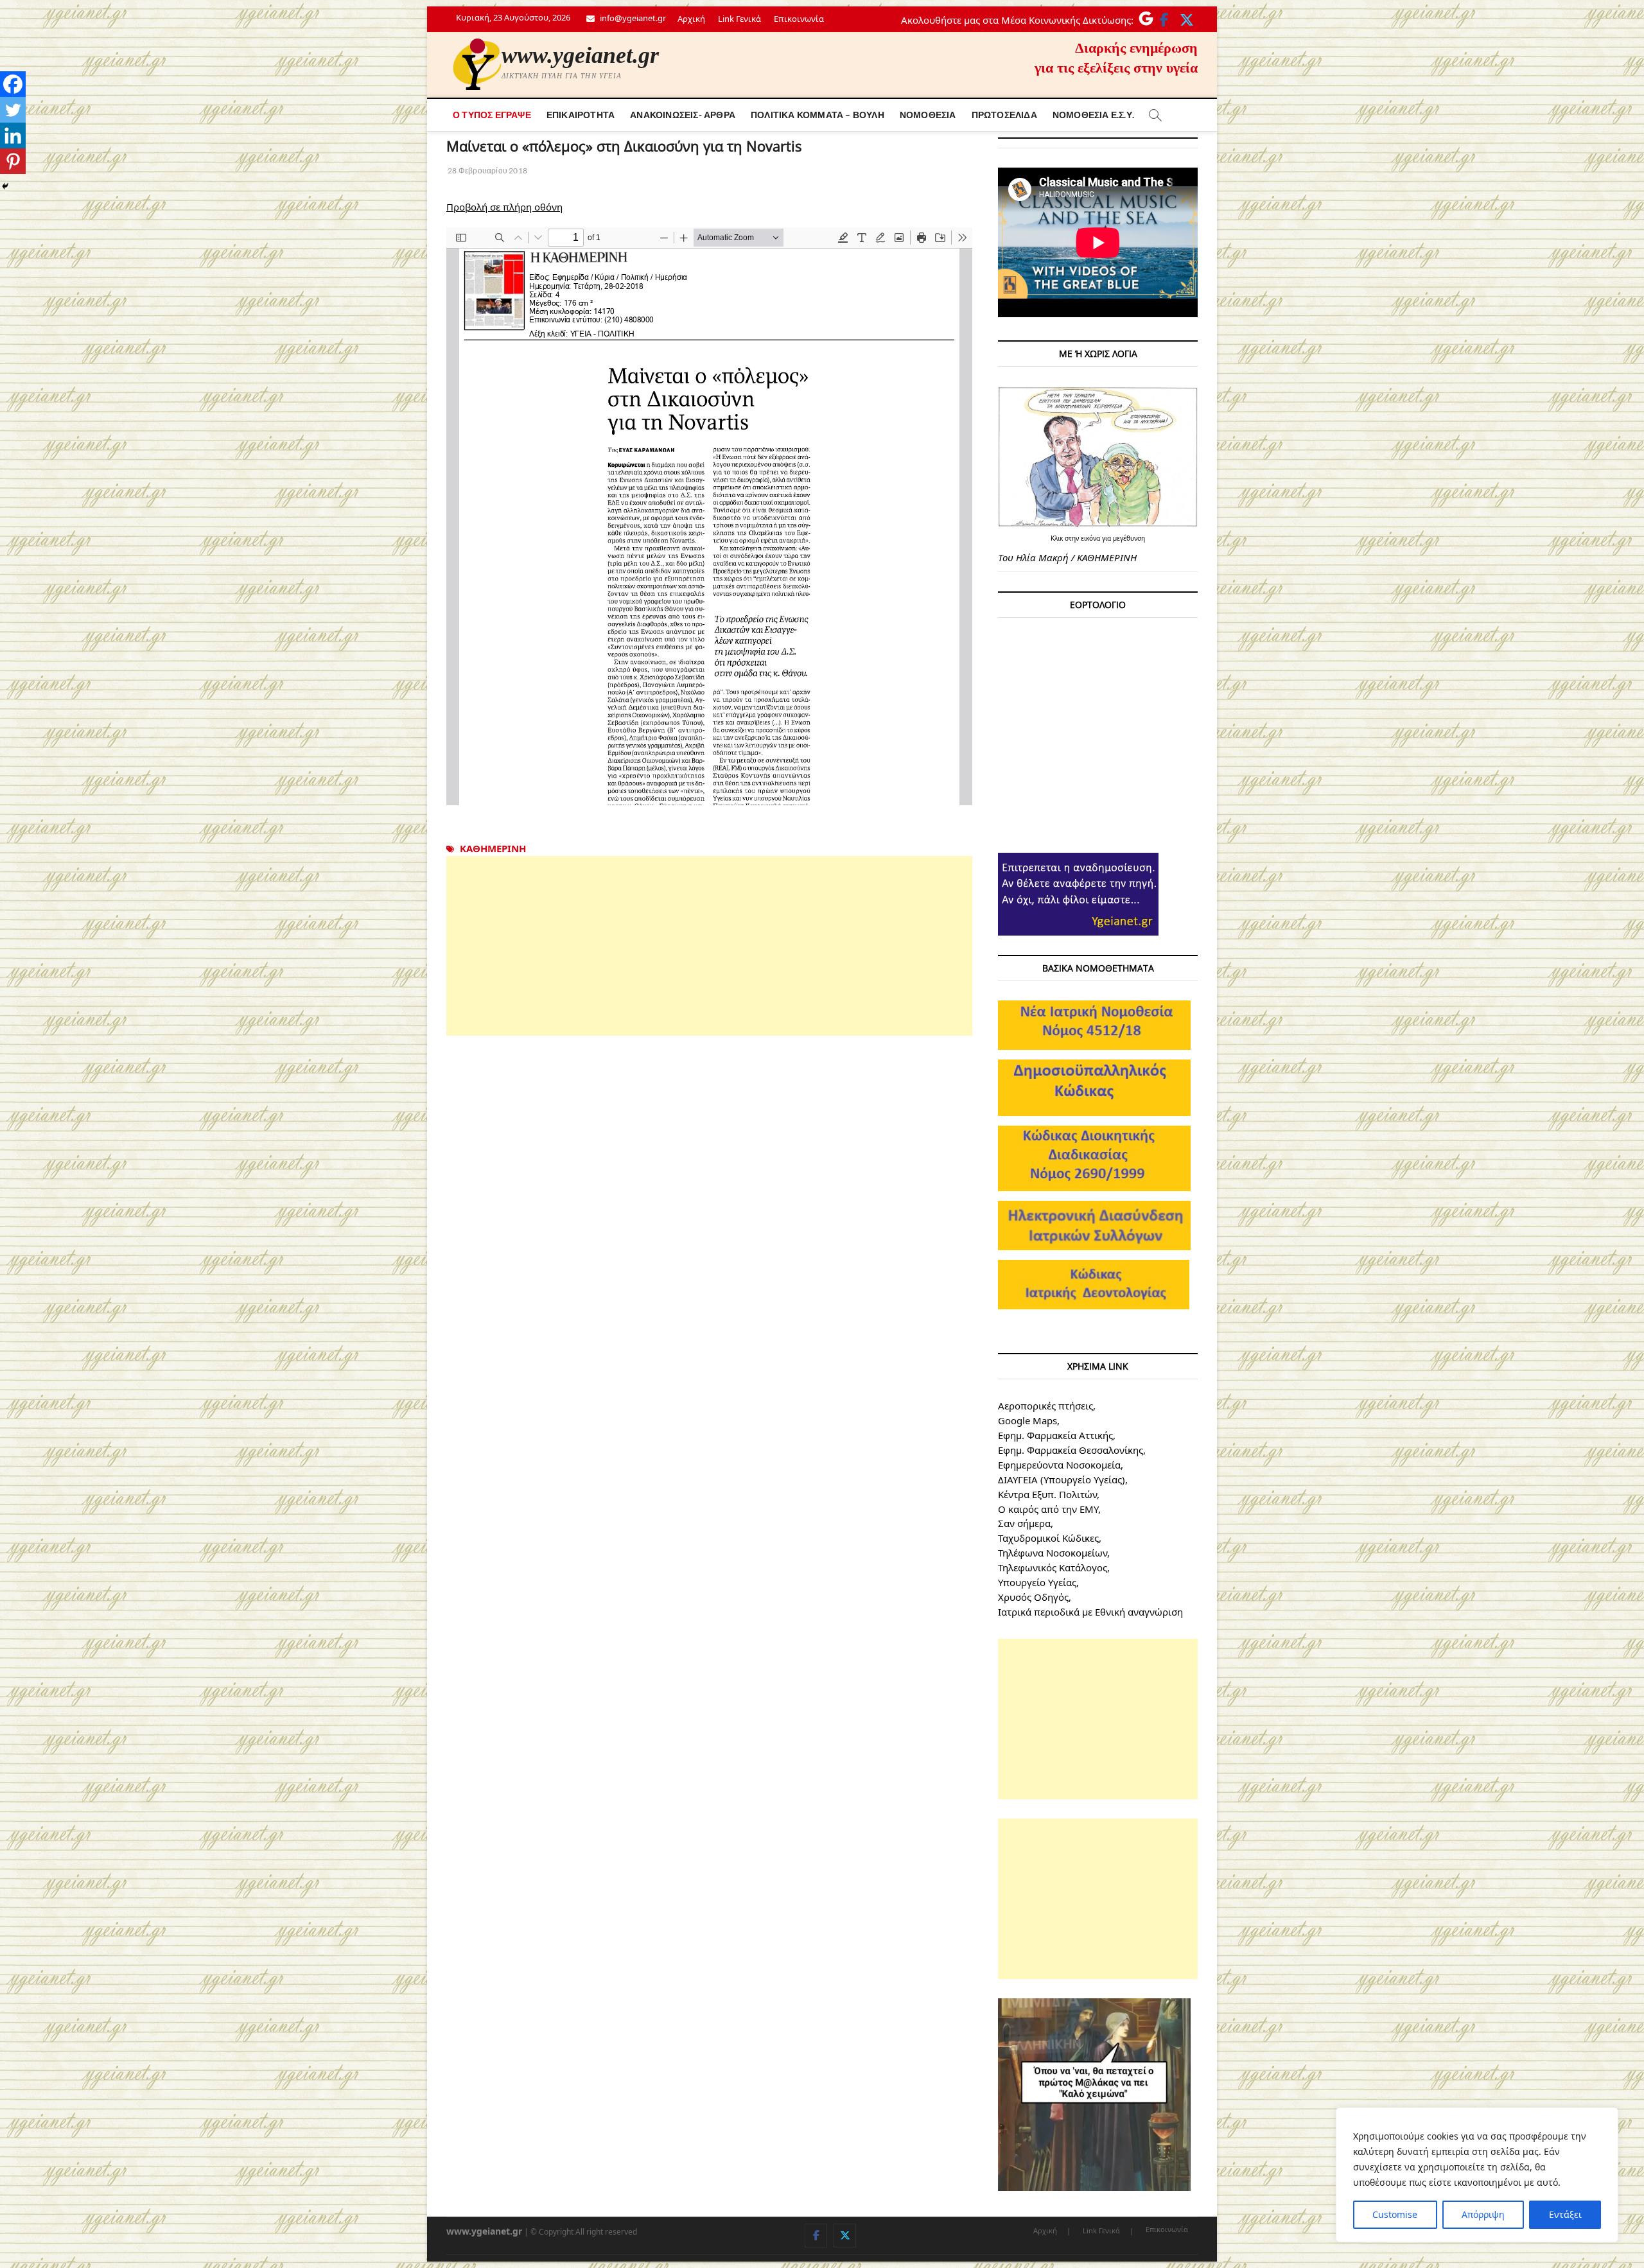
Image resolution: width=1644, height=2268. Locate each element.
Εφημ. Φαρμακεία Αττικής (1055, 1435)
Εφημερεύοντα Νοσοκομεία (1059, 1465)
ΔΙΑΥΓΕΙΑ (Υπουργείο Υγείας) (1062, 1479)
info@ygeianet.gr (632, 18)
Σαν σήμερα (1024, 1523)
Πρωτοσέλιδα (1004, 115)
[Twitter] (13, 110)
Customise (1395, 2214)
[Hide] (5, 186)
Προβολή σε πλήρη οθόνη (504, 207)
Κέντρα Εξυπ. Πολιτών (1047, 1494)
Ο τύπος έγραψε (492, 115)
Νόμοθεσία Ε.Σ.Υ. (1093, 115)
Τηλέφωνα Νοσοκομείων (1053, 1553)
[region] (1477, 2175)
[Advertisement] (709, 946)
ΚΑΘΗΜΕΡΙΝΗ (493, 848)
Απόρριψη (1483, 2214)
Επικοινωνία (799, 19)
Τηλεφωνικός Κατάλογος (1053, 1567)
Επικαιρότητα (581, 115)
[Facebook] (13, 84)
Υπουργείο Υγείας (1037, 1582)
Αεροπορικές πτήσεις (1045, 1406)
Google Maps (1027, 1420)
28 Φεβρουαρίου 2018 (487, 170)
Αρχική (691, 19)
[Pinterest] (13, 161)
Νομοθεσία (928, 115)
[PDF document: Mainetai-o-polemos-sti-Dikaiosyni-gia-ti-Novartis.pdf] (709, 516)
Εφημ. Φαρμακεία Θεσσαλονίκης (1071, 1450)
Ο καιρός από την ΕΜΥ (1048, 1509)
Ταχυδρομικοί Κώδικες (1048, 1538)
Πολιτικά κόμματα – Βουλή (818, 115)
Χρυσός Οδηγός (1033, 1597)
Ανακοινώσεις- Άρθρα (683, 115)
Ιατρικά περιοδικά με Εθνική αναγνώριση (1090, 1612)
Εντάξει (1565, 2214)
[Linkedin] (13, 135)
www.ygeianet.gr (580, 55)
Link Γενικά (739, 19)
